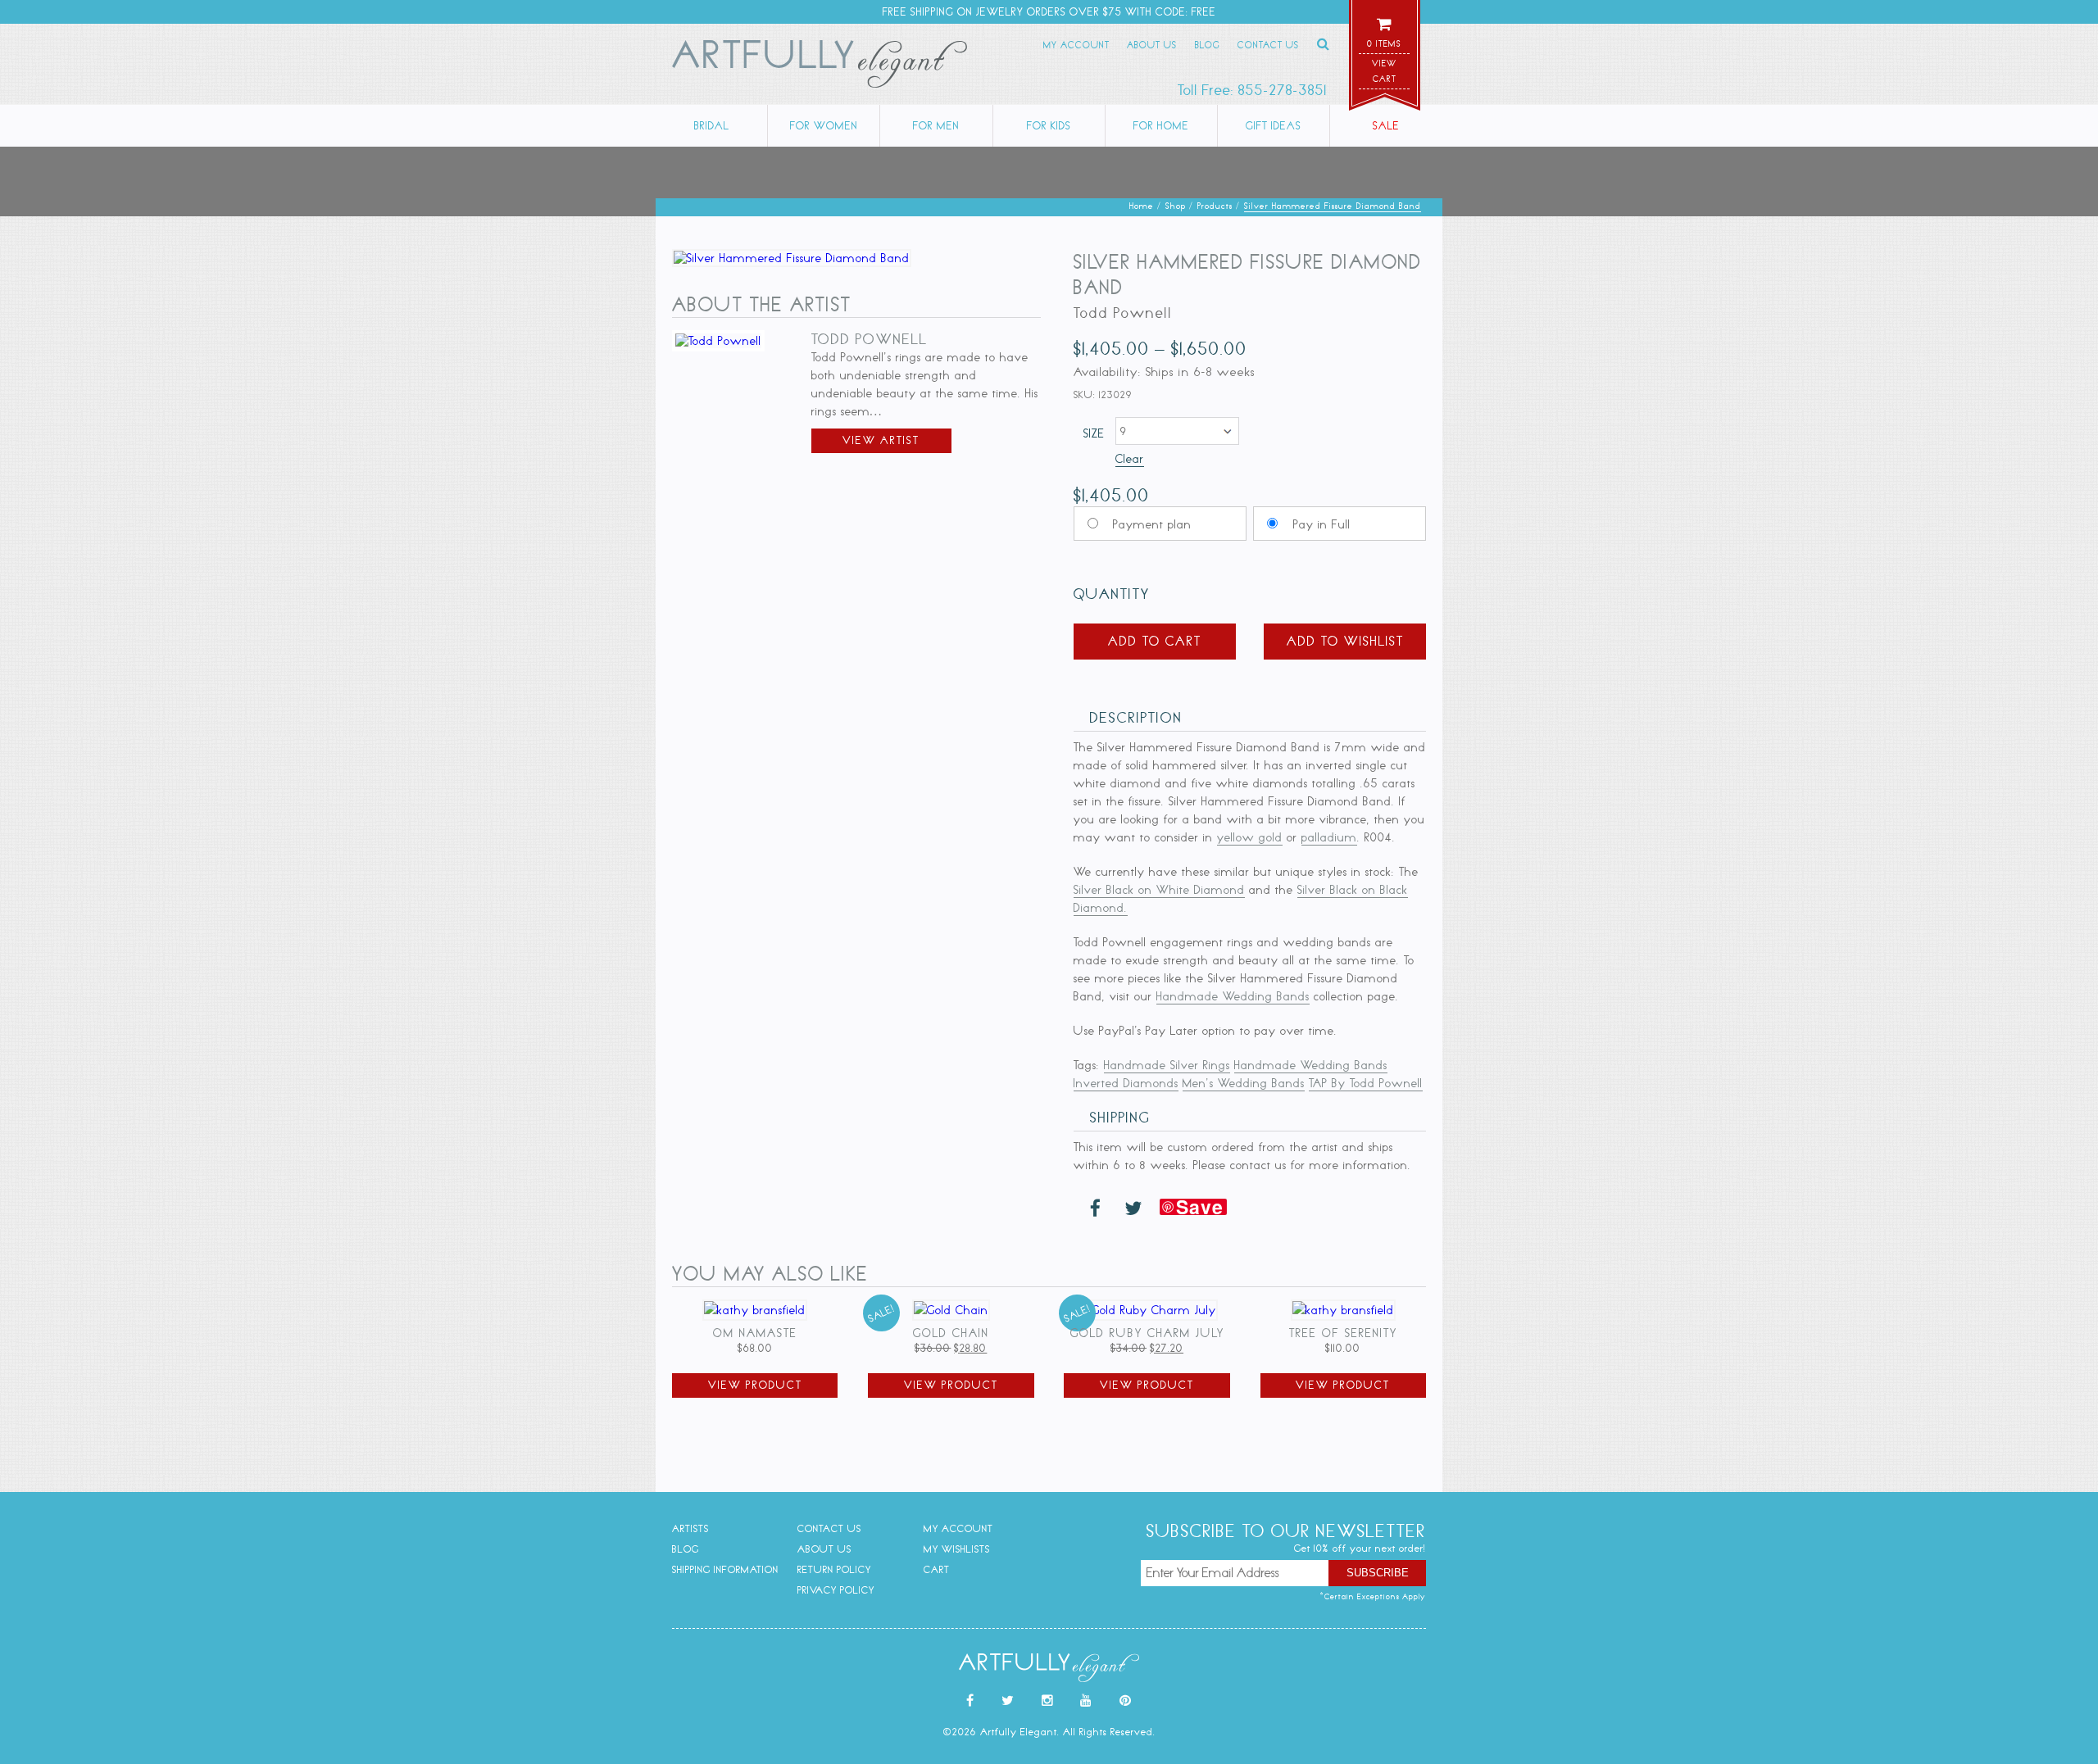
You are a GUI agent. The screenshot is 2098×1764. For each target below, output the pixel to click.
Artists (690, 1528)
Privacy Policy (836, 1590)
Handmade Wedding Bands (1233, 996)
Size (1094, 433)
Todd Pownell (870, 339)
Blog (1208, 45)
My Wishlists (957, 1549)
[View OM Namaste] (755, 1310)
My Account (1076, 45)
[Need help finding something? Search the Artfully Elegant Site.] (1324, 44)
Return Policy (834, 1569)
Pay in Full (1322, 524)
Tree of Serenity (1343, 1333)
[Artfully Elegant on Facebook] (970, 1701)
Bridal (712, 126)
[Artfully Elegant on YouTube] (1086, 1701)
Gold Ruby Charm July (1147, 1333)
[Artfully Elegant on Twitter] (1008, 1701)
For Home (1161, 126)
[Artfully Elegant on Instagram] (1048, 1701)
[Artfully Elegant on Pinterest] (1126, 1701)
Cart (937, 1569)
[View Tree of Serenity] (1343, 1310)
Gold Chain (951, 1333)
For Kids (1049, 126)
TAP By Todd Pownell (1366, 1083)
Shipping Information (725, 1569)
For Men (936, 126)
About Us (1152, 45)
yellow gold (1250, 837)
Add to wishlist (1345, 641)
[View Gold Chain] (951, 1310)
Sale (1386, 126)
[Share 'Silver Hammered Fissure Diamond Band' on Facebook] (1096, 1209)
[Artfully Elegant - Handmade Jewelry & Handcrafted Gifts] (820, 67)
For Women (824, 126)
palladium (1329, 837)
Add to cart (1155, 641)
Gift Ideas (1274, 126)
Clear (1130, 459)
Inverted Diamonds (1126, 1083)
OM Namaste (755, 1333)
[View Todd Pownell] (718, 341)
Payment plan (1152, 524)
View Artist (881, 440)
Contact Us (1268, 45)
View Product (755, 1385)
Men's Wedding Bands (1244, 1083)
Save (1200, 1207)
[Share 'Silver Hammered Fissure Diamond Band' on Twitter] (1133, 1209)
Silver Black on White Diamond (1159, 890)
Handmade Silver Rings (1167, 1065)
